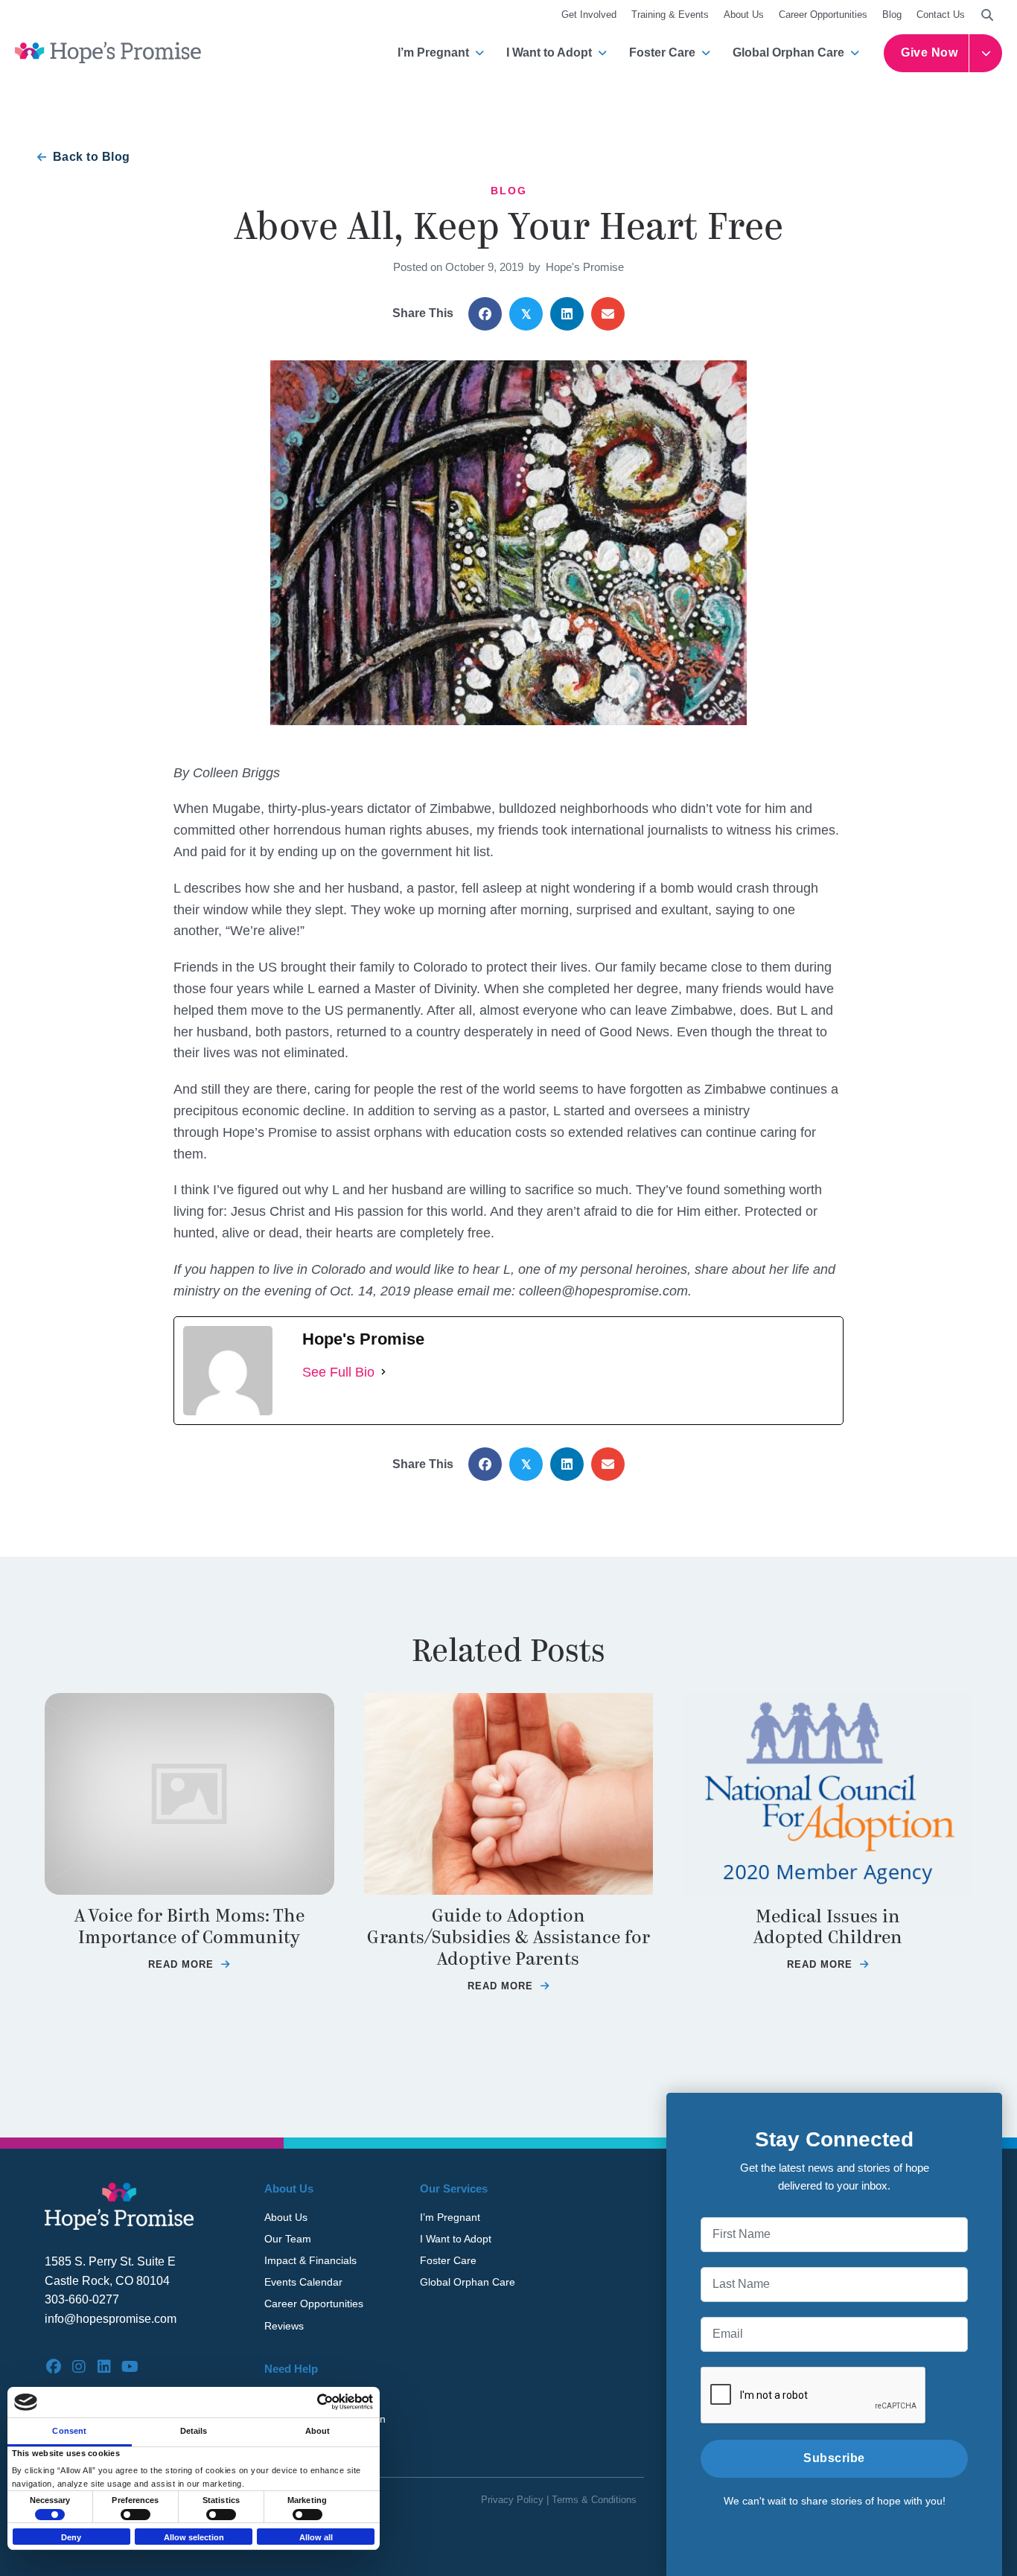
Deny (71, 2537)
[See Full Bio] (383, 1373)
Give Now (929, 52)
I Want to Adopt (549, 52)
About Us (744, 15)
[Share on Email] (608, 314)
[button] (987, 15)
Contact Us (941, 15)
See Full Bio (338, 1372)
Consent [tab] (69, 2431)
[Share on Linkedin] (567, 314)
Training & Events (670, 15)
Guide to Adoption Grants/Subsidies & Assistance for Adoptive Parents (508, 1938)
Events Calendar (303, 2282)
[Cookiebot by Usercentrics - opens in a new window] (308, 2402)
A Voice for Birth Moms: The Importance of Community (189, 1927)
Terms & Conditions (594, 2500)
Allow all (316, 2537)
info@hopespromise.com (111, 2319)
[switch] (136, 2515)
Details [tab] (194, 2431)
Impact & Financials (310, 2260)
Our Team (288, 2239)
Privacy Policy (512, 2500)
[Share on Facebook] (485, 314)
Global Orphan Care (788, 52)
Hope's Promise (585, 267)
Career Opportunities (823, 15)
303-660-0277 (82, 2299)
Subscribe (834, 2458)
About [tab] (318, 2431)
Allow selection (194, 2537)
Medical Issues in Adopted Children (828, 1928)
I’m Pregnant (433, 52)
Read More (189, 1964)
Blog (892, 15)
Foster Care (662, 52)
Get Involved (589, 15)
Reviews (284, 2326)
